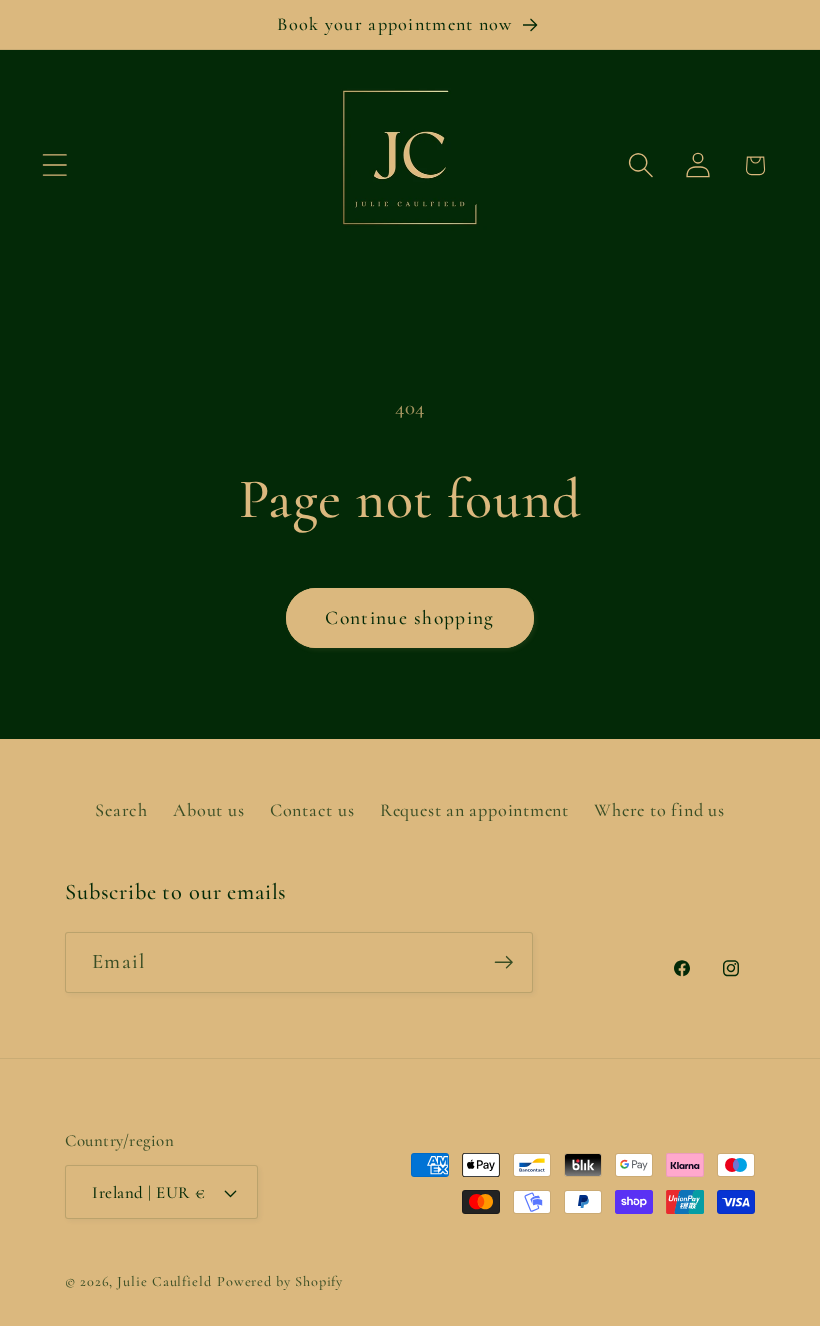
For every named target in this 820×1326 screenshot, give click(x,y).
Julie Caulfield (164, 1281)
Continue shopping (409, 618)
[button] (54, 165)
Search (121, 810)
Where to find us (659, 810)
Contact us (312, 810)
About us (208, 810)
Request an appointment (474, 810)
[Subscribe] (503, 962)
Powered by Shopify (280, 1281)
